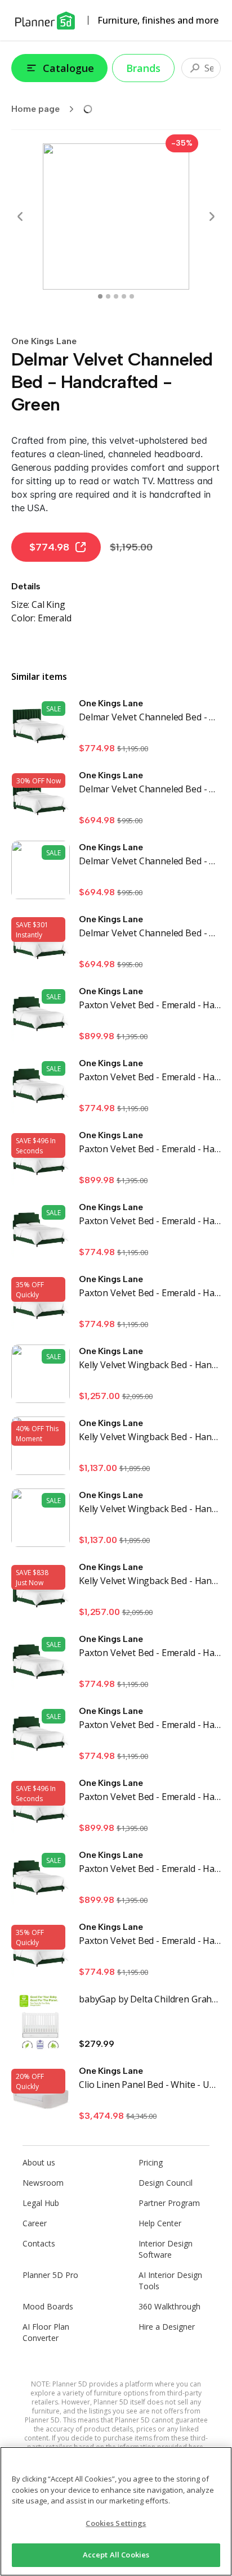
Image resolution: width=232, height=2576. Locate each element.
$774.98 (49, 547)
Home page (35, 109)
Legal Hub (41, 2203)
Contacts (39, 2243)
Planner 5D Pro (50, 2275)
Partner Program (169, 2203)
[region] (116, 2511)
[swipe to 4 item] (132, 296)
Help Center (160, 2223)
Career (35, 2223)
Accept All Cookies (116, 2555)
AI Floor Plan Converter (46, 2332)
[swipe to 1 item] (108, 296)
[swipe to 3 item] (124, 296)
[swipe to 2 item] (116, 296)
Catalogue (68, 68)
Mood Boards (48, 2306)
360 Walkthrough (169, 2306)
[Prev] (20, 216)
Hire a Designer (167, 2327)
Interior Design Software (166, 2249)
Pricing (151, 2162)
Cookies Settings (116, 2523)
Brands (143, 68)
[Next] (212, 216)
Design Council (166, 2183)
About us (39, 2162)
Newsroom (43, 2183)
